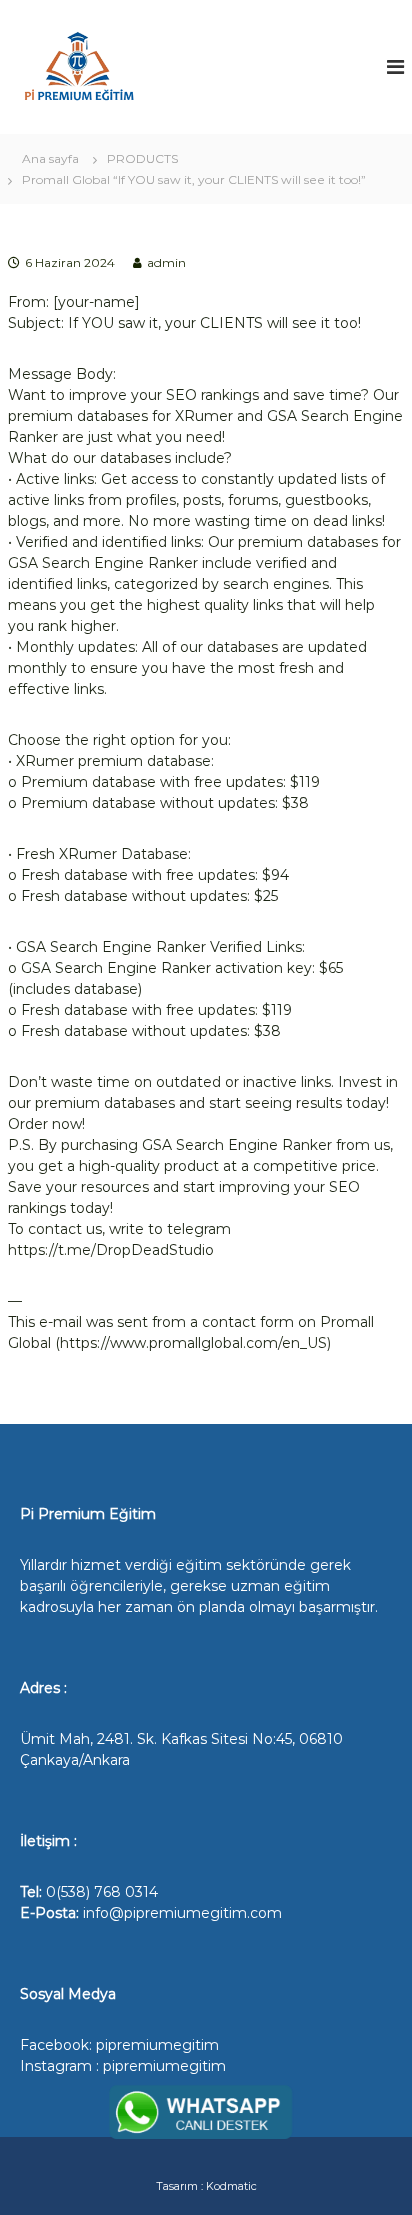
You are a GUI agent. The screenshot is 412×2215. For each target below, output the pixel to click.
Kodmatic (231, 2186)
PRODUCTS (142, 158)
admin (166, 262)
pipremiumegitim (157, 2045)
